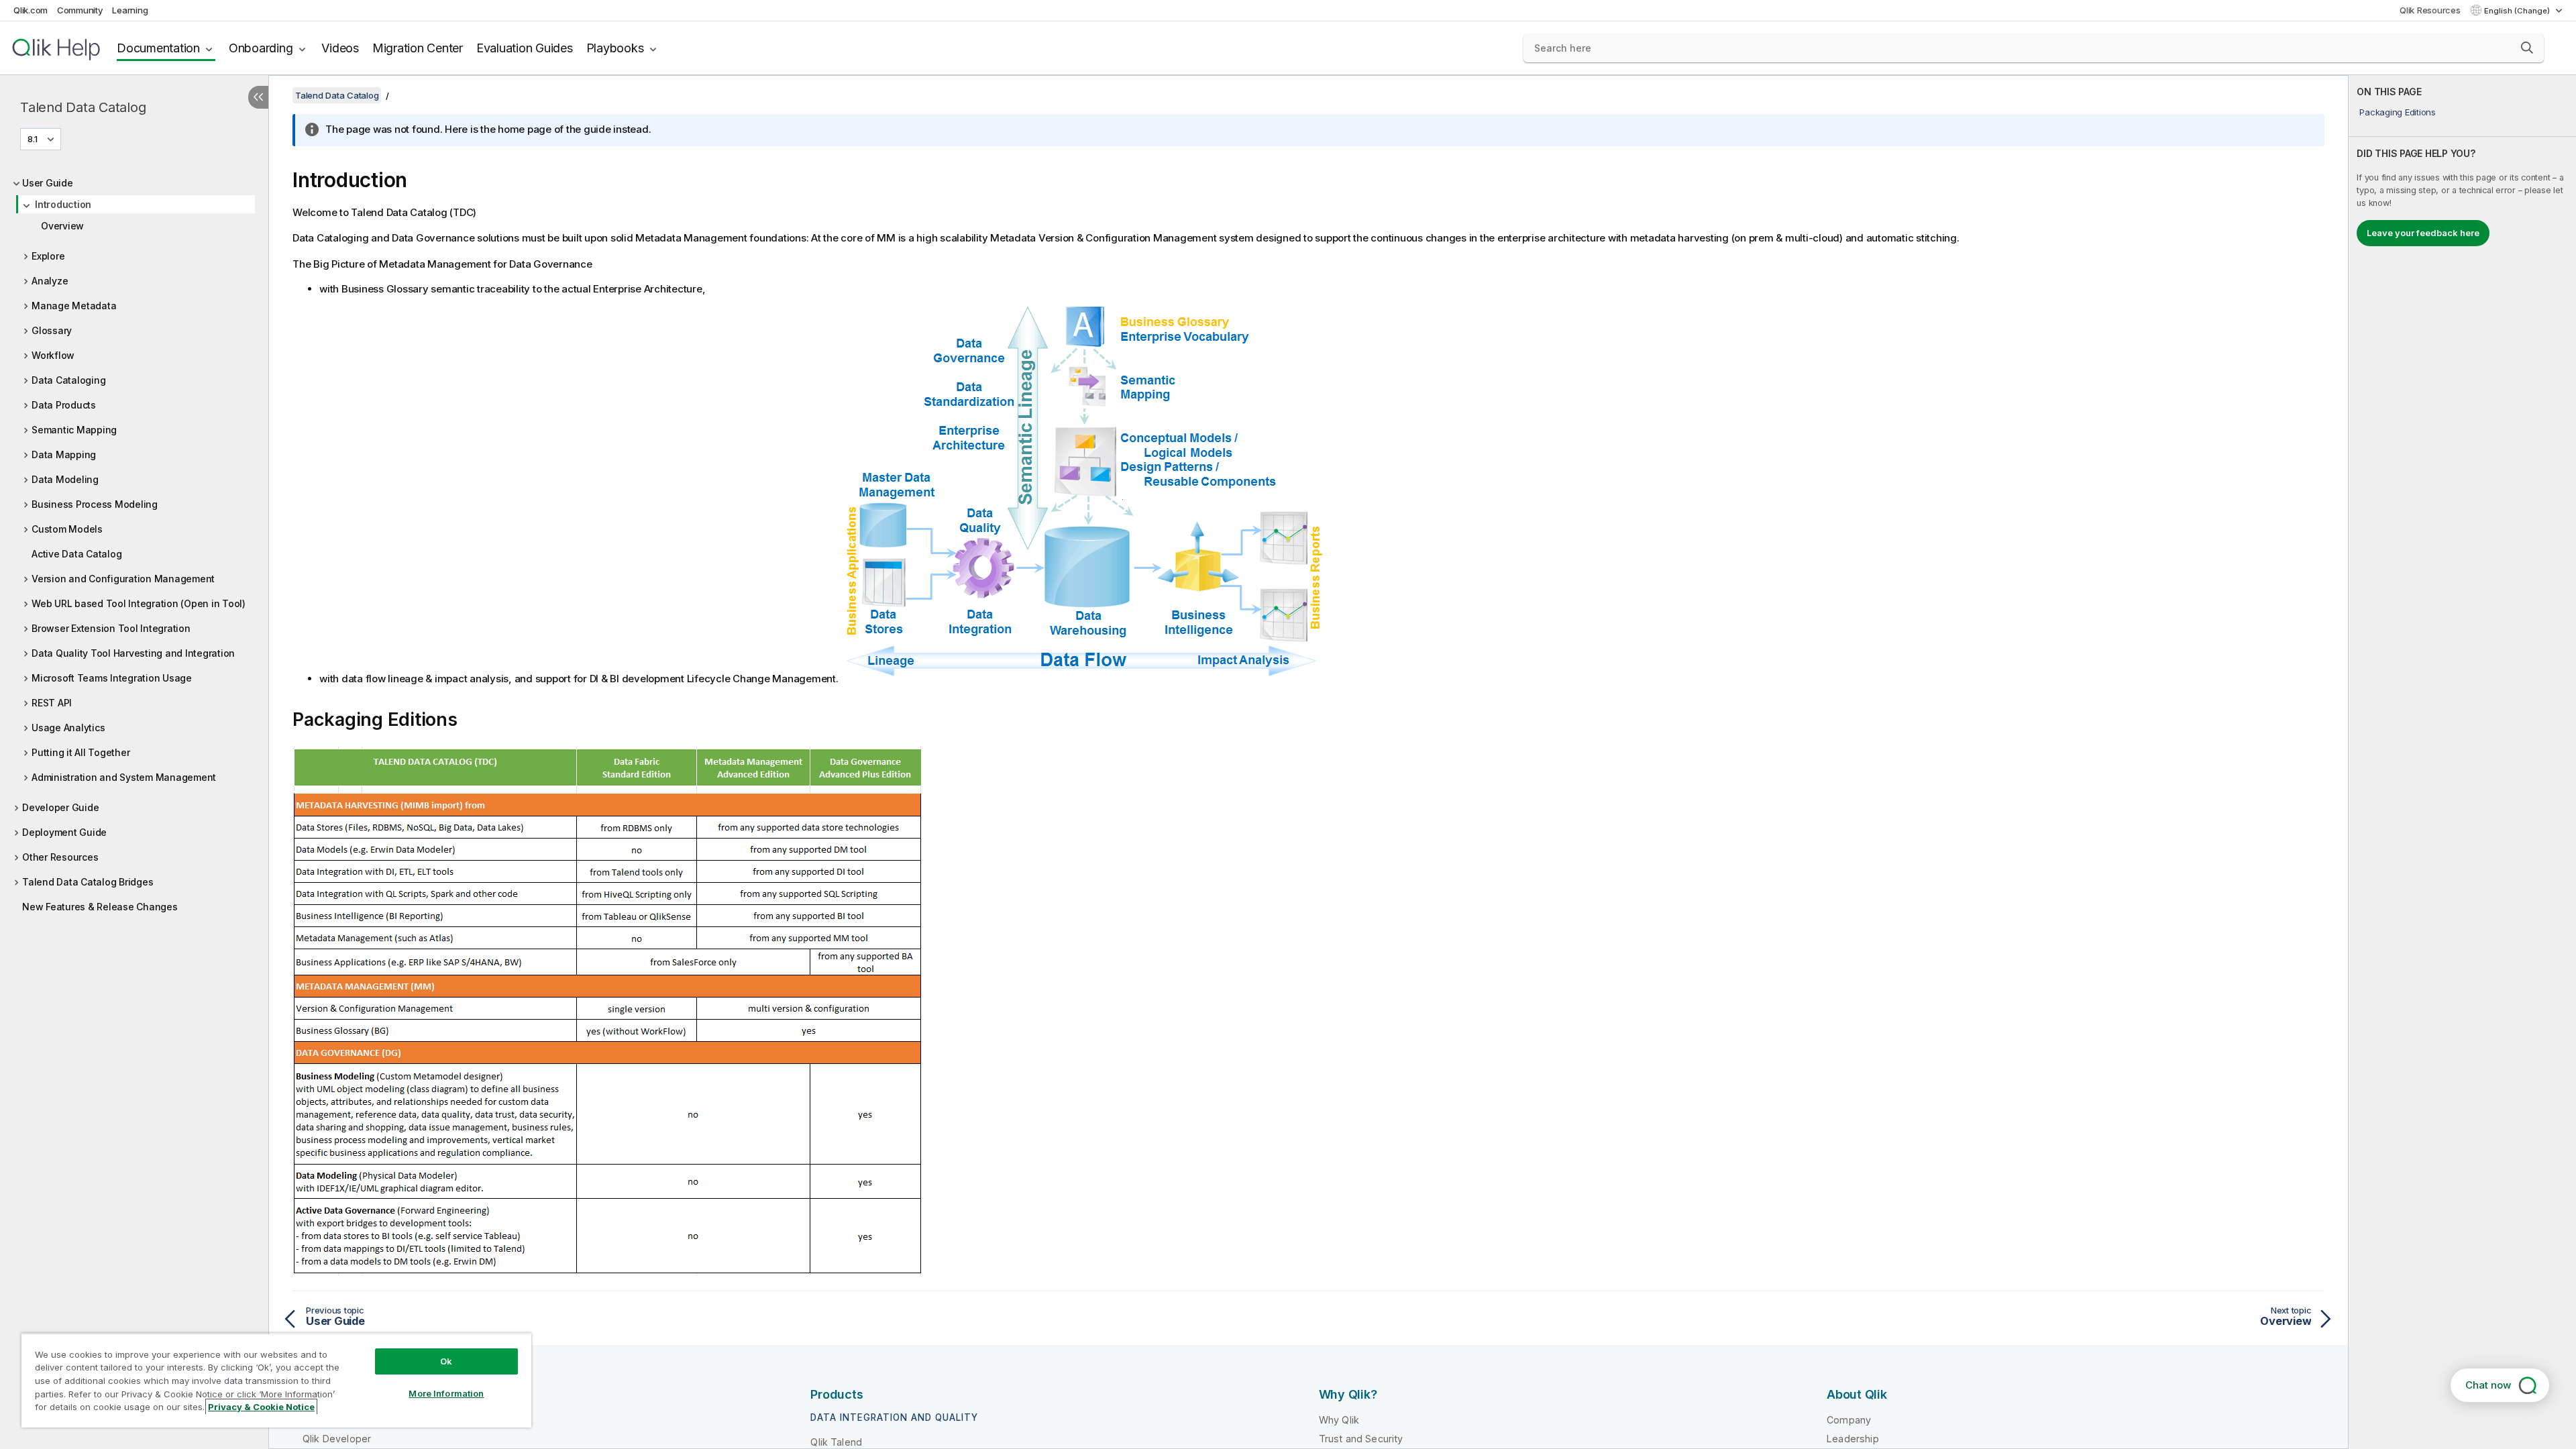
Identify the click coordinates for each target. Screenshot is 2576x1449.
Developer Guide (60, 807)
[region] (276, 1380)
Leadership (1853, 1439)
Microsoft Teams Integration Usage (112, 678)
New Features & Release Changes (100, 907)
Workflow (53, 355)
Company (1849, 1420)
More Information (446, 1393)
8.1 (33, 139)
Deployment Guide (64, 832)
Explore (48, 256)
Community (80, 10)
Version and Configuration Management (123, 579)
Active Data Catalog (76, 554)
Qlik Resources (2430, 10)
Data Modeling (65, 479)
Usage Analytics (68, 728)
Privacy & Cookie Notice (261, 1407)
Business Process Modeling (95, 504)
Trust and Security (1361, 1439)
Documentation (158, 48)
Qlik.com (31, 10)
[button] (2527, 48)
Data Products (64, 405)
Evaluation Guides (525, 48)
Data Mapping (64, 454)
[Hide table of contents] (258, 97)
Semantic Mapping (74, 430)
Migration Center (418, 48)
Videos (340, 48)
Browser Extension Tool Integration (111, 628)
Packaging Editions (2398, 112)
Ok (446, 1361)
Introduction (63, 204)
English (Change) (2518, 11)
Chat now (2488, 1385)
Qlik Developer (337, 1439)
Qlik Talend (836, 1442)
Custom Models (67, 529)
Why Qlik (1339, 1420)
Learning (130, 10)
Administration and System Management (124, 777)
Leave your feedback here (2423, 233)
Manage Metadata (74, 306)
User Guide (48, 183)
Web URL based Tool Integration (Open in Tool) (139, 603)
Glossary (52, 330)
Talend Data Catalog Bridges (88, 882)
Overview (62, 226)
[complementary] (2462, 762)
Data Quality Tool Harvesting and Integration (133, 653)
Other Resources (60, 857)
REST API (52, 703)
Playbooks (615, 48)
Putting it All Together (80, 752)
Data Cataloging (68, 380)
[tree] (134, 541)
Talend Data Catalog (83, 107)
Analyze (50, 281)
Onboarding (261, 48)
